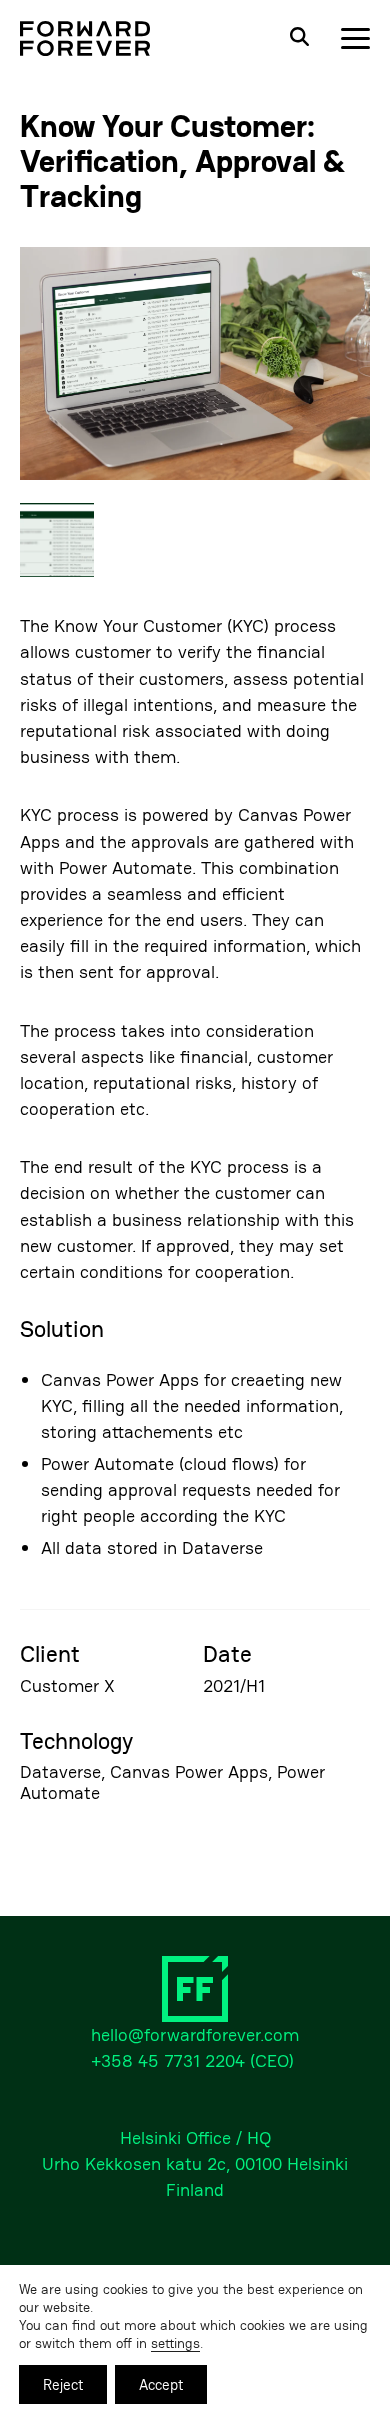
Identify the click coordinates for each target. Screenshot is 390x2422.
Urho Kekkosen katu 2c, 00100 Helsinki (195, 2163)
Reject (63, 2384)
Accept (161, 2384)
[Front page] (85, 38)
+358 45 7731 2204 (168, 2060)
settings (175, 2343)
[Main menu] (355, 38)
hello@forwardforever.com (195, 2034)
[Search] (299, 38)
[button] (195, 366)
